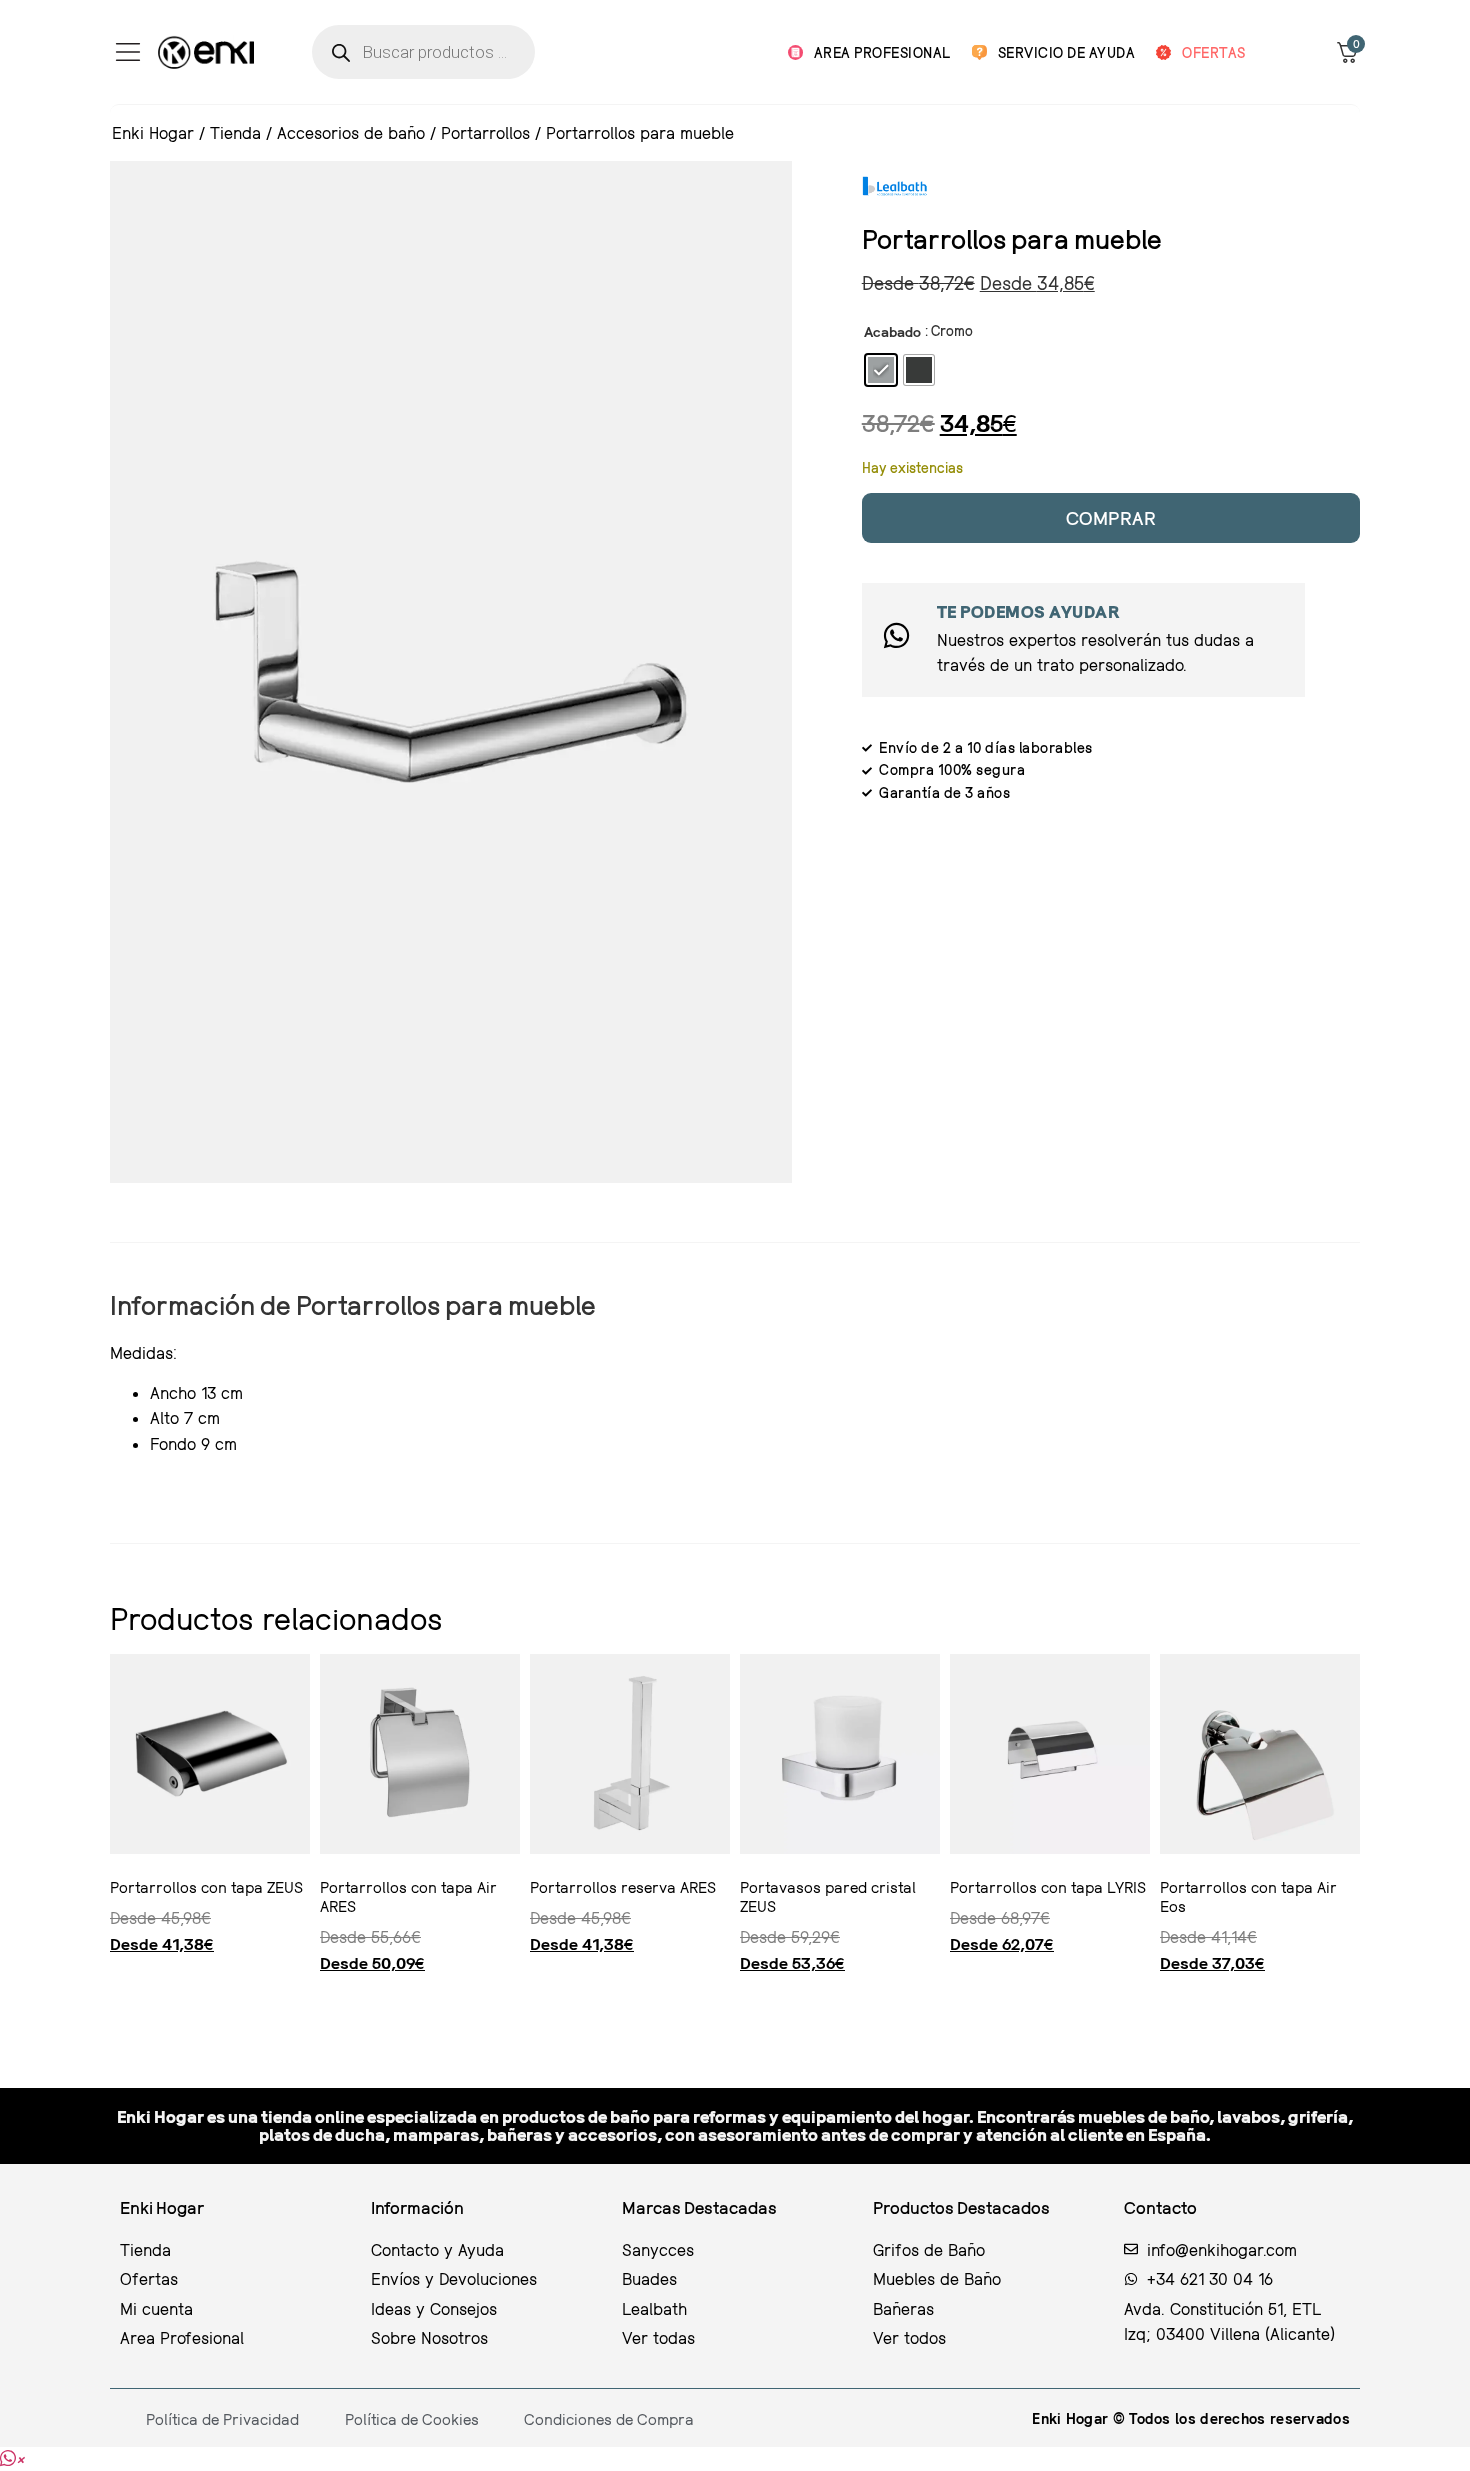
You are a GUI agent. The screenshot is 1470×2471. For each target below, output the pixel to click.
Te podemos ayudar (1029, 611)
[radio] (881, 370)
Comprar (1111, 517)
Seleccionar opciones (118, 2001)
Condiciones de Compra (609, 2419)
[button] (12, 2459)
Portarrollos (485, 132)
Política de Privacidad (222, 2419)
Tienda (235, 132)
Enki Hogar (153, 132)
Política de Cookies (412, 2419)
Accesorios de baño (351, 132)
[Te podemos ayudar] (896, 635)
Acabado (892, 332)
